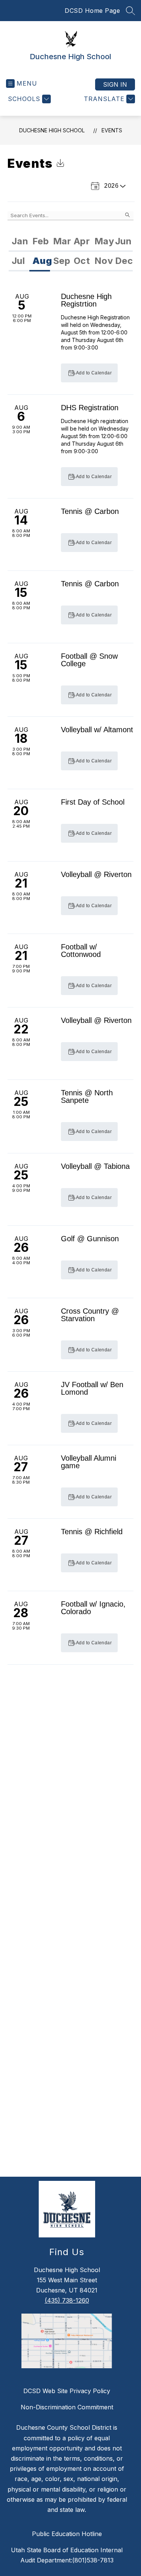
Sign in (115, 84)
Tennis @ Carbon (90, 511)
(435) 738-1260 (67, 2300)
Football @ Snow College (89, 660)
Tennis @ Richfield (92, 1532)
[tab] (19, 242)
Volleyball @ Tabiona (95, 1166)
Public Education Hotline (67, 2534)
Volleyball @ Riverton (96, 874)
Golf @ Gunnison (90, 1239)
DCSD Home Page (92, 11)
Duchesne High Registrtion (86, 300)
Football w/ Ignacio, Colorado (93, 1608)
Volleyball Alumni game (89, 1462)
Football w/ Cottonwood (81, 951)
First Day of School (93, 802)
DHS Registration (90, 408)
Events (112, 130)
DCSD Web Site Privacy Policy (67, 2391)
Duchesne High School (52, 130)
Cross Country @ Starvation (90, 1315)
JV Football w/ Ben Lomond (92, 1388)
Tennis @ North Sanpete (87, 1096)
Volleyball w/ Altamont (97, 730)
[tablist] (71, 242)
